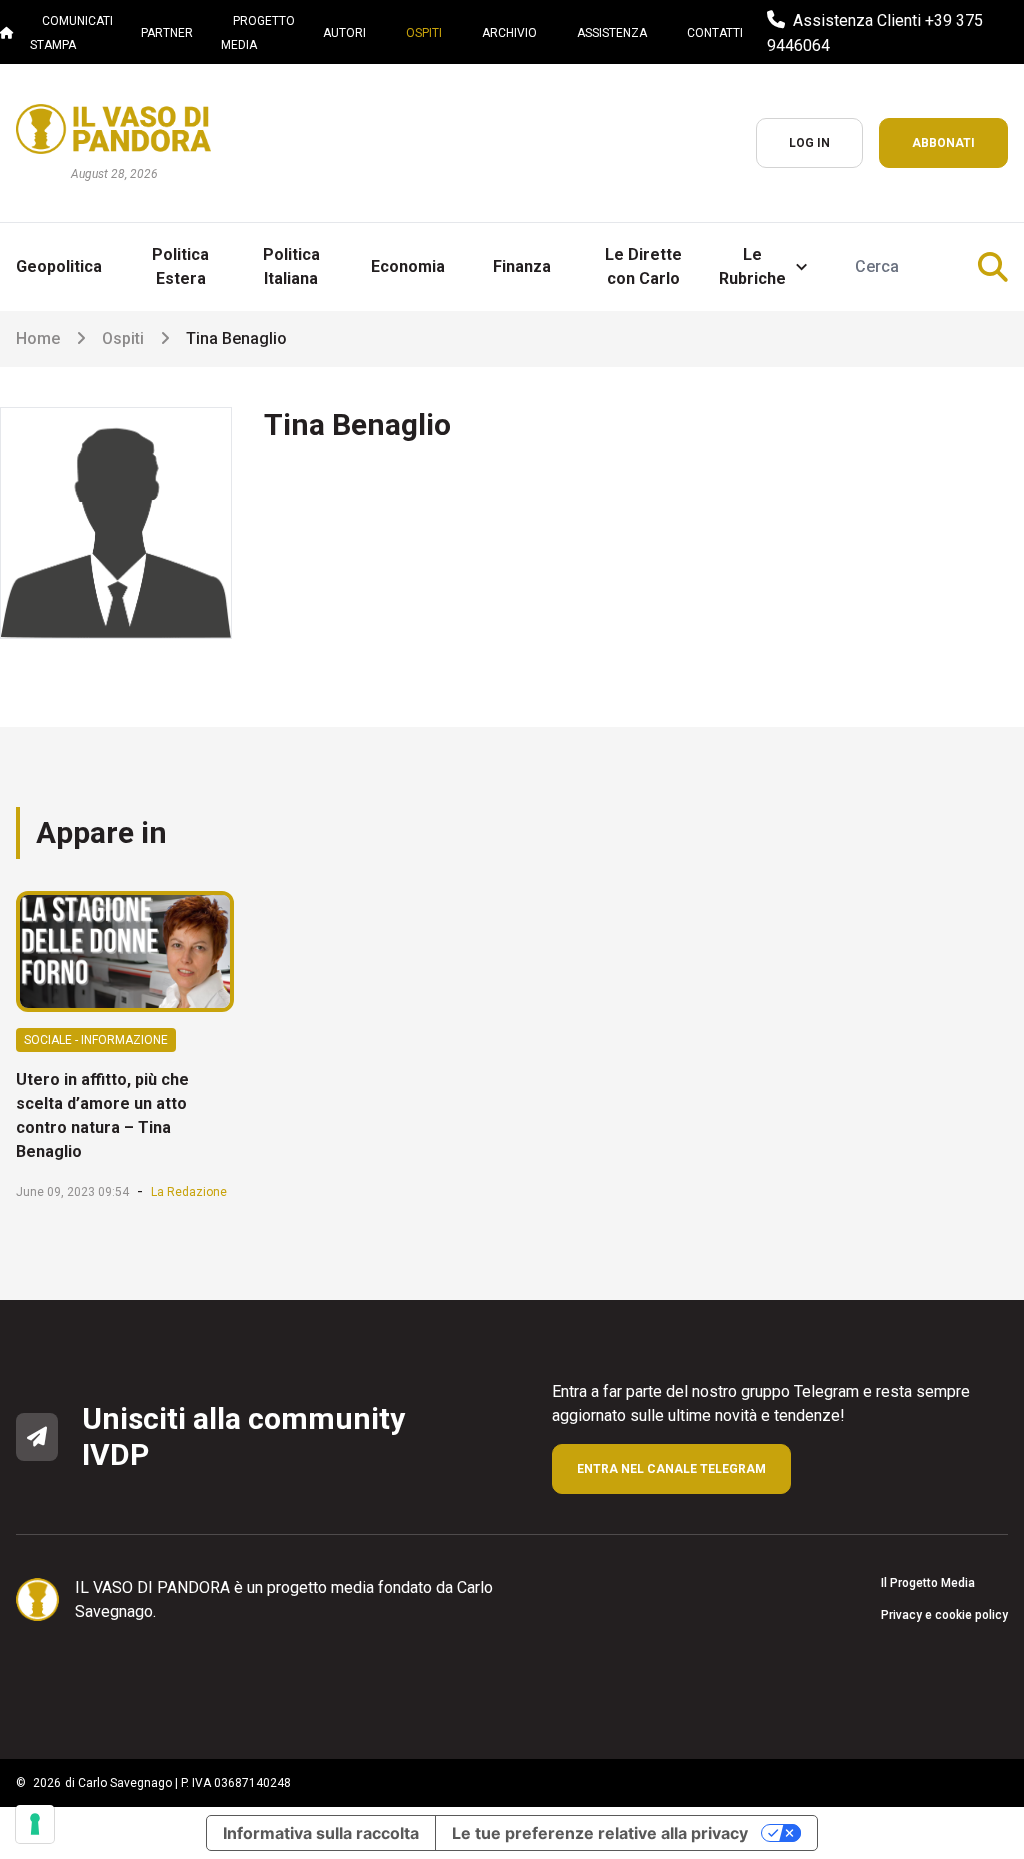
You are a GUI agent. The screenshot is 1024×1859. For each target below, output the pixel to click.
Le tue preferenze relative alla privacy (600, 1833)
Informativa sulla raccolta (321, 1833)
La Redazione (189, 1192)
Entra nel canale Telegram (671, 1469)
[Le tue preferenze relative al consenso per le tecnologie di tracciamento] (35, 1824)
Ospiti (123, 338)
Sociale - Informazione (96, 1040)
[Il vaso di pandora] (113, 129)
